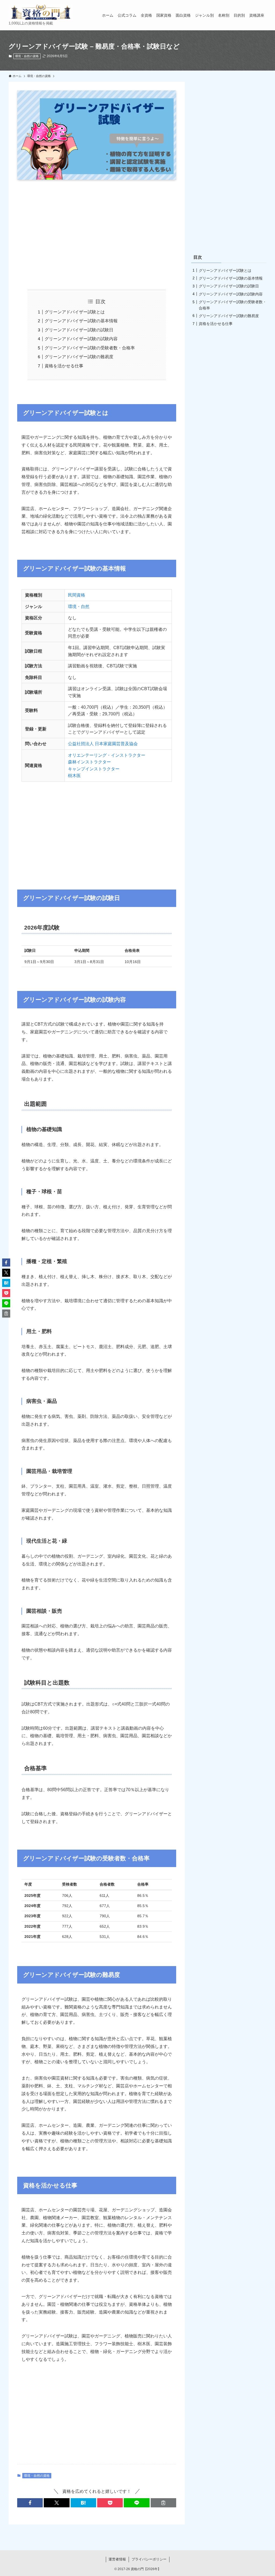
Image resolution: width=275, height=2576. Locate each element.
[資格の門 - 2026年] (41, 12)
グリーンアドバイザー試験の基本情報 (81, 321)
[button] (30, 2503)
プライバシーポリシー (149, 2559)
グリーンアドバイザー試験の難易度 (79, 357)
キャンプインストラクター (94, 769)
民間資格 (77, 595)
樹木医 (74, 776)
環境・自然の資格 (27, 56)
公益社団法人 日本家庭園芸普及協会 (103, 744)
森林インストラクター (89, 762)
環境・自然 (79, 607)
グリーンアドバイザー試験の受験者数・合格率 (90, 348)
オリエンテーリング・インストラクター (107, 755)
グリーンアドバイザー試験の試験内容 (81, 339)
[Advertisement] (97, 235)
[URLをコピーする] (163, 2503)
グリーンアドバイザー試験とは (75, 312)
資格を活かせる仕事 (64, 366)
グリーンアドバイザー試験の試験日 (79, 330)
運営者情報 (117, 2559)
